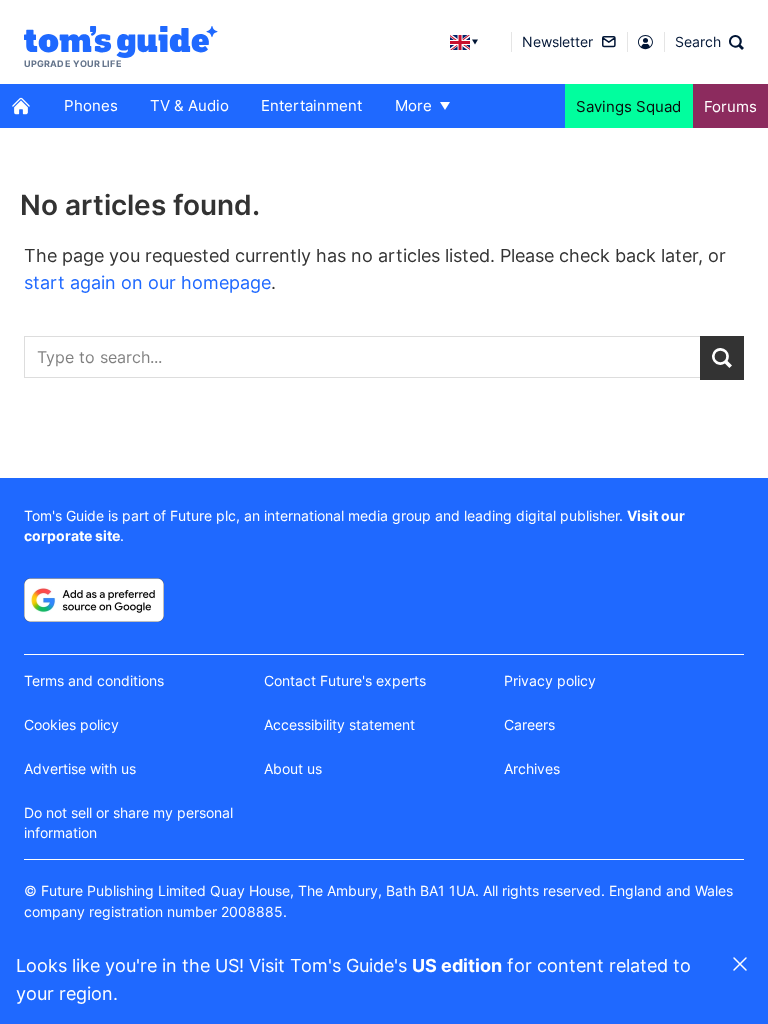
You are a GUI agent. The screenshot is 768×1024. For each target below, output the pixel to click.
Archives (532, 768)
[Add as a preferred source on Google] (94, 600)
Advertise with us (80, 768)
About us (293, 768)
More (413, 105)
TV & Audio (189, 105)
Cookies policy (71, 724)
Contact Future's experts (345, 680)
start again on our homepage (147, 282)
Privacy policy (550, 680)
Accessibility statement (339, 724)
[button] (709, 42)
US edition (457, 965)
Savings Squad (628, 106)
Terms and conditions (94, 680)
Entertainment (311, 105)
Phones (91, 105)
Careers (529, 724)
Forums (730, 106)
